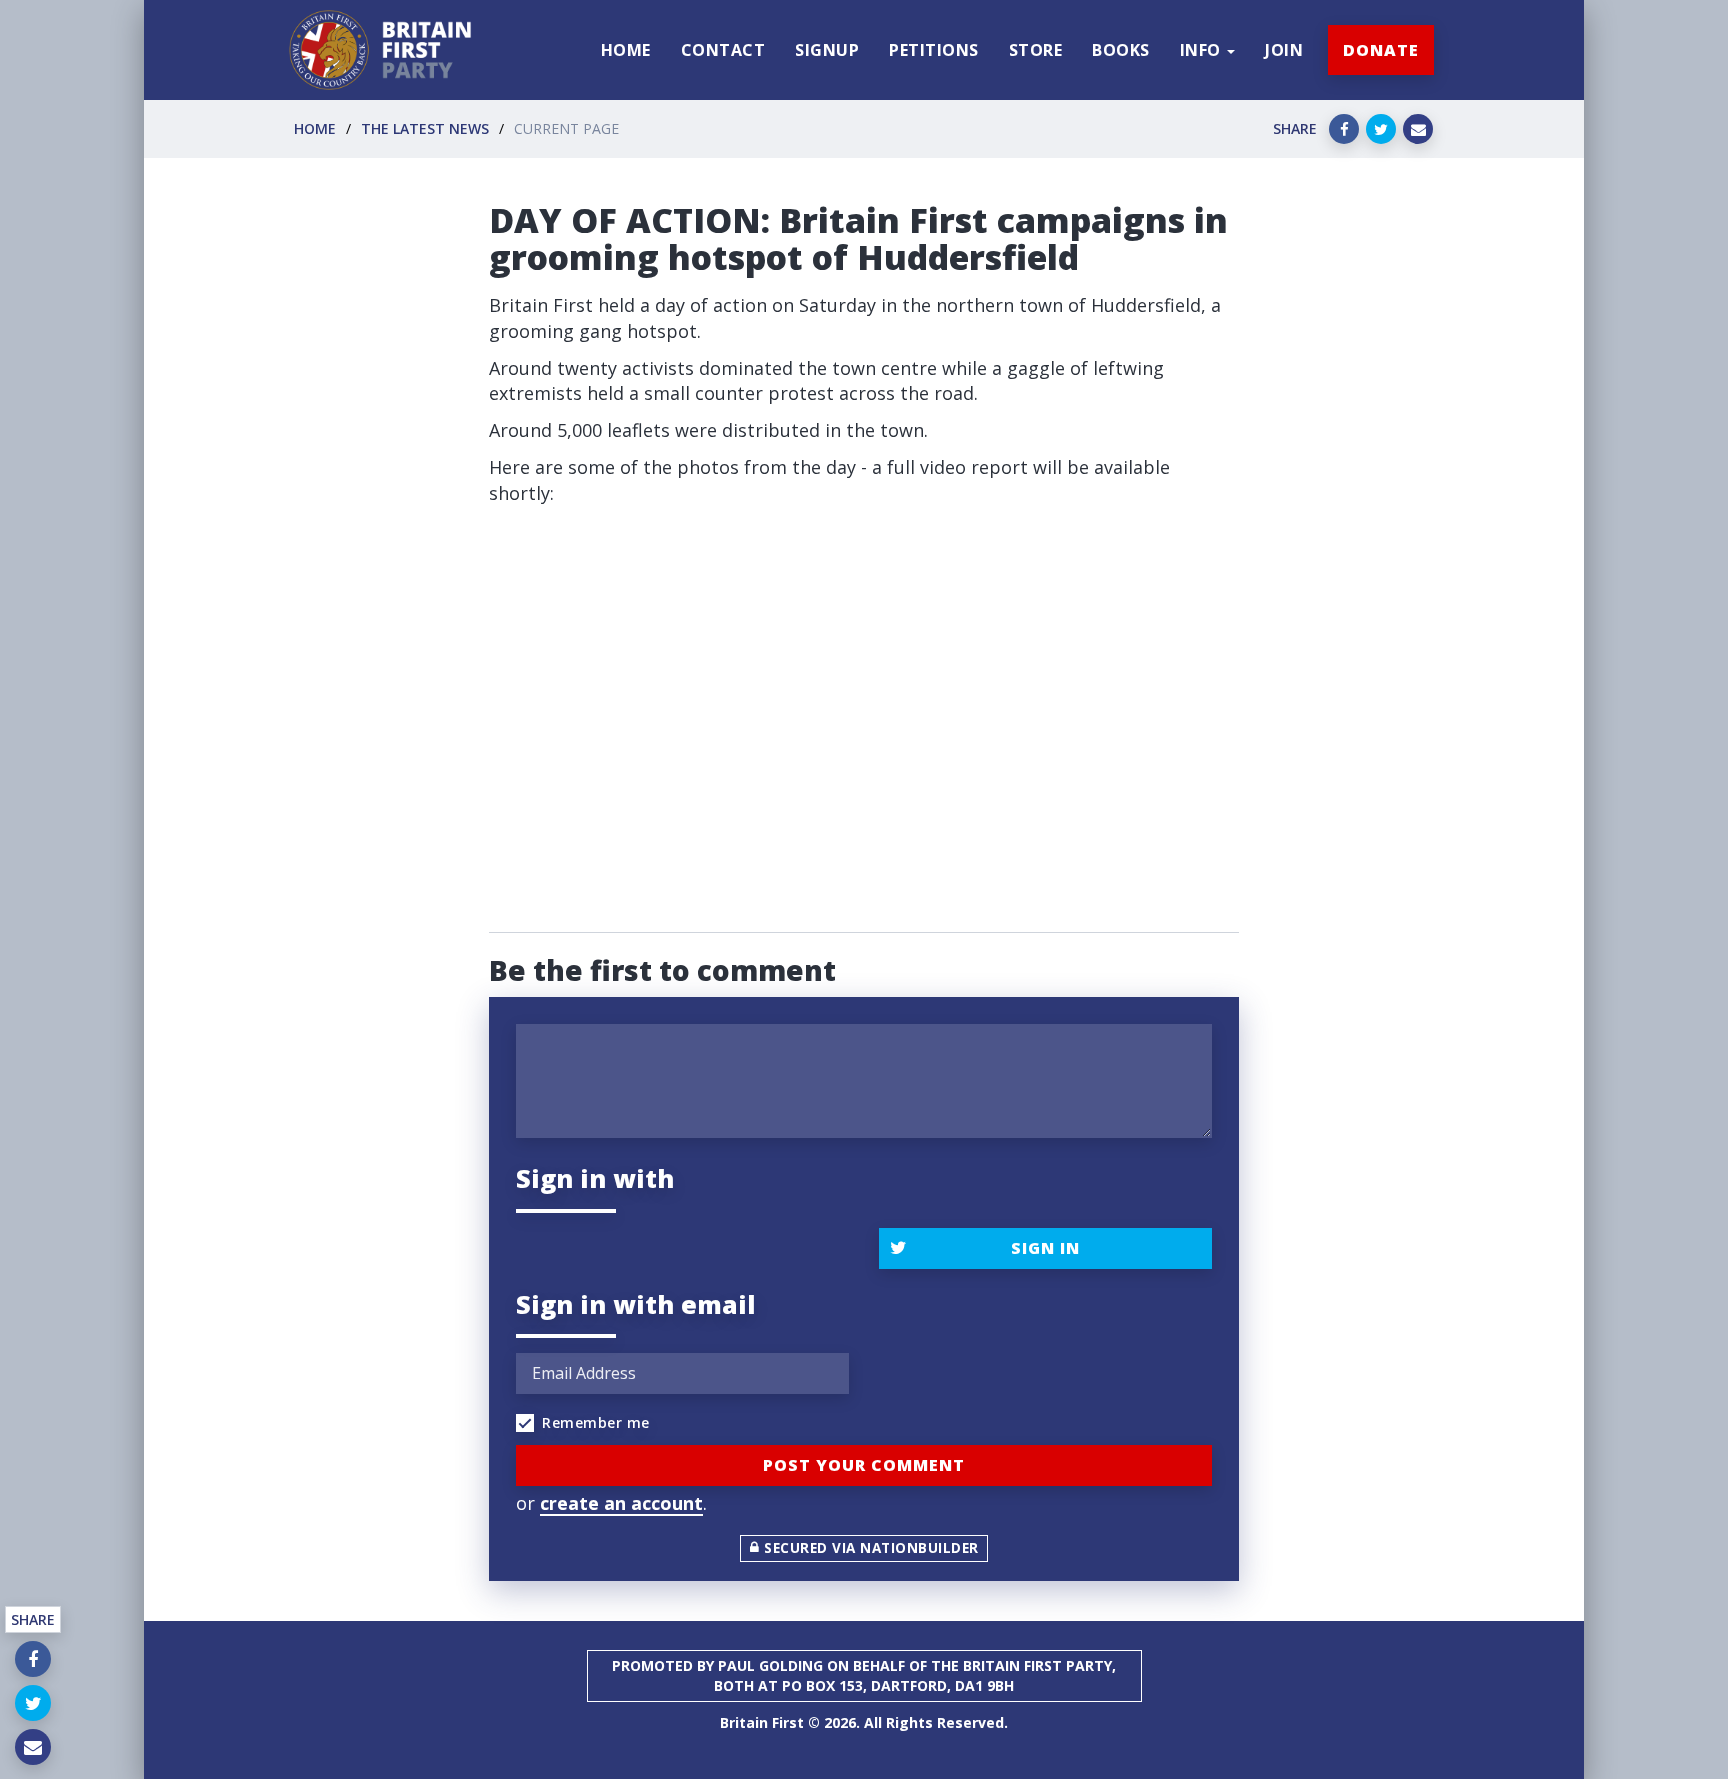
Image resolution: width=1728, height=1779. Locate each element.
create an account (621, 1503)
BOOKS (1121, 50)
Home (315, 128)
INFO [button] (1203, 50)
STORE (1036, 50)
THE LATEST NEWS (425, 128)
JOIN (1284, 50)
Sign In (1045, 1248)
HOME (626, 50)
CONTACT (723, 50)
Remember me (596, 1422)
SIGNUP (827, 50)
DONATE (1381, 50)
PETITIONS (934, 50)
